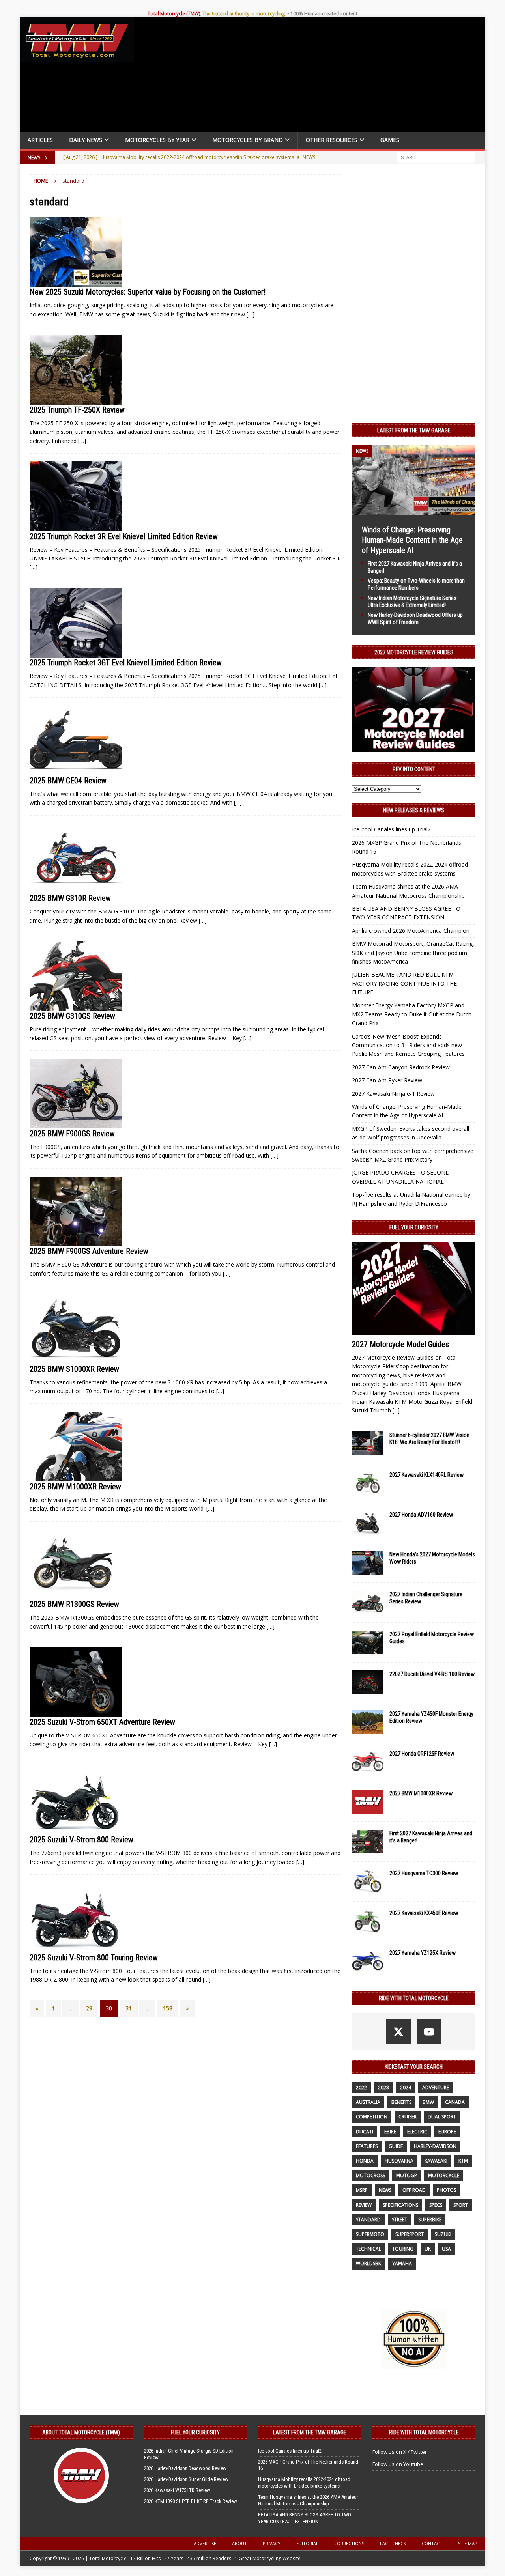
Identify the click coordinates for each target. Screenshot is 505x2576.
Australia (368, 2102)
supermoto (370, 2234)
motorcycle (444, 2175)
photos (446, 2190)
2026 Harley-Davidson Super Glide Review (186, 2479)
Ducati (365, 2132)
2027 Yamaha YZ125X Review (423, 1953)
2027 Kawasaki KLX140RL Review (426, 1475)
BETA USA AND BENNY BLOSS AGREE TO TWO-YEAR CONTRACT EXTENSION (305, 2518)
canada (455, 2102)
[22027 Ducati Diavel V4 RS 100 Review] (368, 1682)
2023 (383, 2088)
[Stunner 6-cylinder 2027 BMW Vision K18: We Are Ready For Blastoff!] (368, 1443)
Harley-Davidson (435, 2146)
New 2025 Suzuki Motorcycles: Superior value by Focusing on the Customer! (148, 292)
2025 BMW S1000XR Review (74, 1369)
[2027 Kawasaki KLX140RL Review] (368, 1483)
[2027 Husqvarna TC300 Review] (368, 1881)
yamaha (402, 2263)
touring (403, 2249)
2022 (361, 2088)
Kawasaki (436, 2161)
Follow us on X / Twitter (400, 2452)
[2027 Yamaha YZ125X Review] (368, 1961)
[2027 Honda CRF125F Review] (368, 1762)
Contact (432, 2543)
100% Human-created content (324, 14)
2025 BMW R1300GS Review (74, 1604)
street (399, 2220)
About (239, 2543)
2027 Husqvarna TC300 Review (424, 1873)
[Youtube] (429, 2031)
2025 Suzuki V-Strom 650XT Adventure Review (102, 1722)
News (385, 2190)
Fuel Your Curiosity (414, 1227)
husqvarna (399, 2161)
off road (414, 2190)
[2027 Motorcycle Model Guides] (414, 1289)
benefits (401, 2102)
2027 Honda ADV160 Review (421, 1515)
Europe (447, 2132)
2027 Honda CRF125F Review (422, 1754)
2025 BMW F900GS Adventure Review (89, 1251)
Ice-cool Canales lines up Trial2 (391, 829)
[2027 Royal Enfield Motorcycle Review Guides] (368, 1642)
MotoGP (407, 2175)
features (367, 2146)
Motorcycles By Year (157, 140)
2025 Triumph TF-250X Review (77, 410)
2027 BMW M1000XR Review (421, 1793)
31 (129, 2008)
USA (446, 2249)
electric (417, 2132)
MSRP (362, 2190)
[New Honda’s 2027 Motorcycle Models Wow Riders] (368, 1563)
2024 (406, 2088)
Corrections (349, 2543)
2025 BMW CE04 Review (68, 781)
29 (89, 2008)
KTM (463, 2161)
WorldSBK (368, 2263)
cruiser (408, 2117)
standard (368, 2220)
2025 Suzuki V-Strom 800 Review (81, 1840)
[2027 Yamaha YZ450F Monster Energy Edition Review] (368, 1722)
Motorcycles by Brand (248, 140)
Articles (40, 140)
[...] (396, 1410)
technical (368, 2249)
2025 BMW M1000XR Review (75, 1487)
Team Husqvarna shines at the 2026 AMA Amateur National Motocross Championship (308, 2500)
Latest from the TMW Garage (414, 430)
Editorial (307, 2543)
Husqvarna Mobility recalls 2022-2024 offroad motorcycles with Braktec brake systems (304, 2483)
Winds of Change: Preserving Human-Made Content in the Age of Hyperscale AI (412, 540)
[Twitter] (399, 2031)
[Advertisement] (312, 77)
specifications (400, 2205)
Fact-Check (393, 2543)
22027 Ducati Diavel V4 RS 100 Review (432, 1674)
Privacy (272, 2543)
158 (168, 2008)
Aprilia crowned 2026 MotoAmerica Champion (411, 931)
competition (372, 2117)
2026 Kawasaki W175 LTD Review (177, 2490)
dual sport (442, 2117)
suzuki (443, 2234)
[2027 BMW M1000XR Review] (368, 1802)
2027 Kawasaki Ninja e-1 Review (393, 1094)
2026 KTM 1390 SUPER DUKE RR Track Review (191, 2501)
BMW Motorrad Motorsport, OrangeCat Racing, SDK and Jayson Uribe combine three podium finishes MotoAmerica (413, 953)
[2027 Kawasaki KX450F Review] (368, 1921)
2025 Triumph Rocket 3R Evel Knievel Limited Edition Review (124, 536)
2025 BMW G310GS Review (72, 1016)
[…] (251, 314)
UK (428, 2249)
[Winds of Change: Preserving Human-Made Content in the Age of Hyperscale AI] (414, 510)
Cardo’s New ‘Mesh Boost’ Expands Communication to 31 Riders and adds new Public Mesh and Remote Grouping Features (408, 1045)
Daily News (86, 140)
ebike (390, 2132)
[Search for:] (436, 157)
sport (461, 2205)
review (364, 2205)
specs (436, 2205)
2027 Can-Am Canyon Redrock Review (401, 1067)
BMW (428, 2102)
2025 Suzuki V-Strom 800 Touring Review (94, 1958)
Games (390, 140)
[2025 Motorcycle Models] (76, 252)
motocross (370, 2175)
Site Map (468, 2543)
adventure (436, 2088)
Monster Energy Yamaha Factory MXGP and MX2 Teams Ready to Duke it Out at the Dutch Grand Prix (412, 1014)
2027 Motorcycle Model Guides (400, 1344)
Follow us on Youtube (398, 2464)
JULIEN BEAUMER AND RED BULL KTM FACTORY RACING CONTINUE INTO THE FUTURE (404, 983)
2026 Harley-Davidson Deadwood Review (185, 2468)
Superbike (430, 2220)
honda (365, 2161)
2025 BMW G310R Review (70, 898)
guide (396, 2146)
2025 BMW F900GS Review (72, 1134)
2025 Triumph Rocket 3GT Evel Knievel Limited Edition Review (126, 663)
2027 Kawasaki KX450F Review (424, 1913)
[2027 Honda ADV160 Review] (368, 1523)
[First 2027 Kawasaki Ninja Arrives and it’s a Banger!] (368, 1842)
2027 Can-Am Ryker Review (387, 1080)
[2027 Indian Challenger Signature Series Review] (368, 1603)
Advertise (205, 2543)
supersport (410, 2234)
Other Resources (332, 140)
